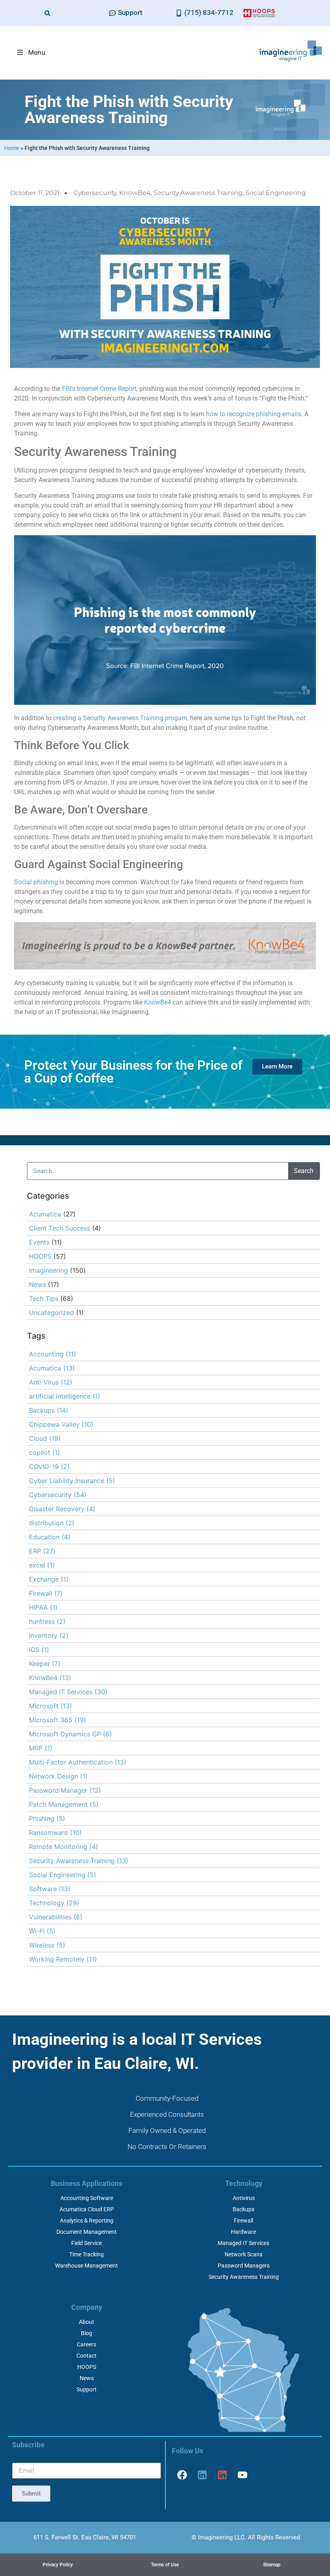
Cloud (45, 1438)
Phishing (47, 1818)
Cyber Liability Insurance (72, 1481)
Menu (37, 52)
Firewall (46, 1593)
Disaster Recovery (62, 1509)
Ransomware (55, 1832)
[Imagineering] (202, 2475)
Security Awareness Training (198, 193)
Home (12, 148)
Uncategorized (52, 1313)
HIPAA (43, 1607)
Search (304, 1171)
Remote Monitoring (64, 1847)
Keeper (45, 1664)
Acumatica (45, 1214)
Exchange (49, 1579)
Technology (54, 1903)
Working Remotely (63, 1959)
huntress (47, 1621)
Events (39, 1242)
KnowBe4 (135, 193)
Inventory (49, 1635)
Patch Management (64, 1804)
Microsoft (51, 1706)
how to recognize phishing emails (254, 414)
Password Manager (65, 1790)
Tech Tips (44, 1298)
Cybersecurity (95, 193)
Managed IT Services (68, 1692)
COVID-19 (49, 1467)
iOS (39, 1650)
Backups (49, 1410)
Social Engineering (276, 193)
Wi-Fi (42, 1931)
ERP (42, 1551)
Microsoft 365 (58, 1720)
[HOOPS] (222, 2475)
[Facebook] (182, 2475)
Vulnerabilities (56, 1917)
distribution (52, 1523)
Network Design (58, 1776)
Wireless (47, 1945)
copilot (44, 1452)
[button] (47, 13)
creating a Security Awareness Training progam (120, 718)
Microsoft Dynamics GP (70, 1734)
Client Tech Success (60, 1228)
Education (50, 1537)
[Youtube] (242, 2475)
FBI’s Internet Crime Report (99, 389)
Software (50, 1889)
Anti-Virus (51, 1382)
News (37, 1284)
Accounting (53, 1354)
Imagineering (48, 1270)
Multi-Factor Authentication (78, 1762)
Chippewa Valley (61, 1424)
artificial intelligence (65, 1396)
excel (42, 1565)
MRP (41, 1748)
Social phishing (36, 882)
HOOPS (40, 1256)
